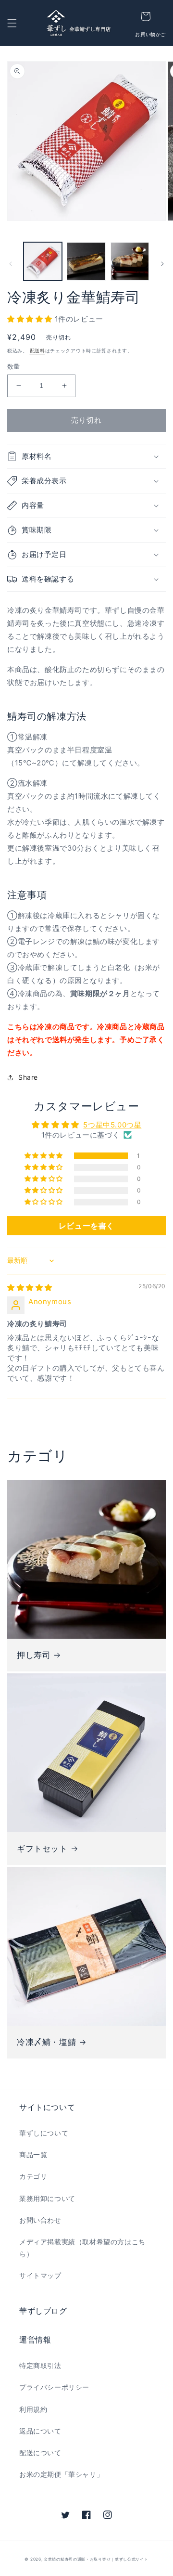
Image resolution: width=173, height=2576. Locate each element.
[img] (30, 1288)
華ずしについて (44, 2133)
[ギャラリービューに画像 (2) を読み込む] (86, 261)
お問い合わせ (40, 2220)
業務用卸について (47, 2198)
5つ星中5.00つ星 (112, 1125)
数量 (14, 366)
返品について (40, 2431)
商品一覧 (33, 2155)
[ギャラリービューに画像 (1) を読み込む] (43, 261)
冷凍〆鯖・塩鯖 (46, 2042)
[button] (12, 23)
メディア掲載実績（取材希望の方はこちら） (82, 2248)
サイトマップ (40, 2275)
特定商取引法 (40, 2365)
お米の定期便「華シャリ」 (61, 2474)
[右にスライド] (162, 264)
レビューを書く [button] (86, 1226)
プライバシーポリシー (54, 2387)
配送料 (37, 350)
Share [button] (28, 1077)
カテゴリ (33, 2176)
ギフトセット (42, 1849)
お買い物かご (150, 34)
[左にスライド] (11, 264)
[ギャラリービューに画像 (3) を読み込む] (130, 261)
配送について (40, 2453)
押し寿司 (34, 1655)
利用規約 (33, 2409)
